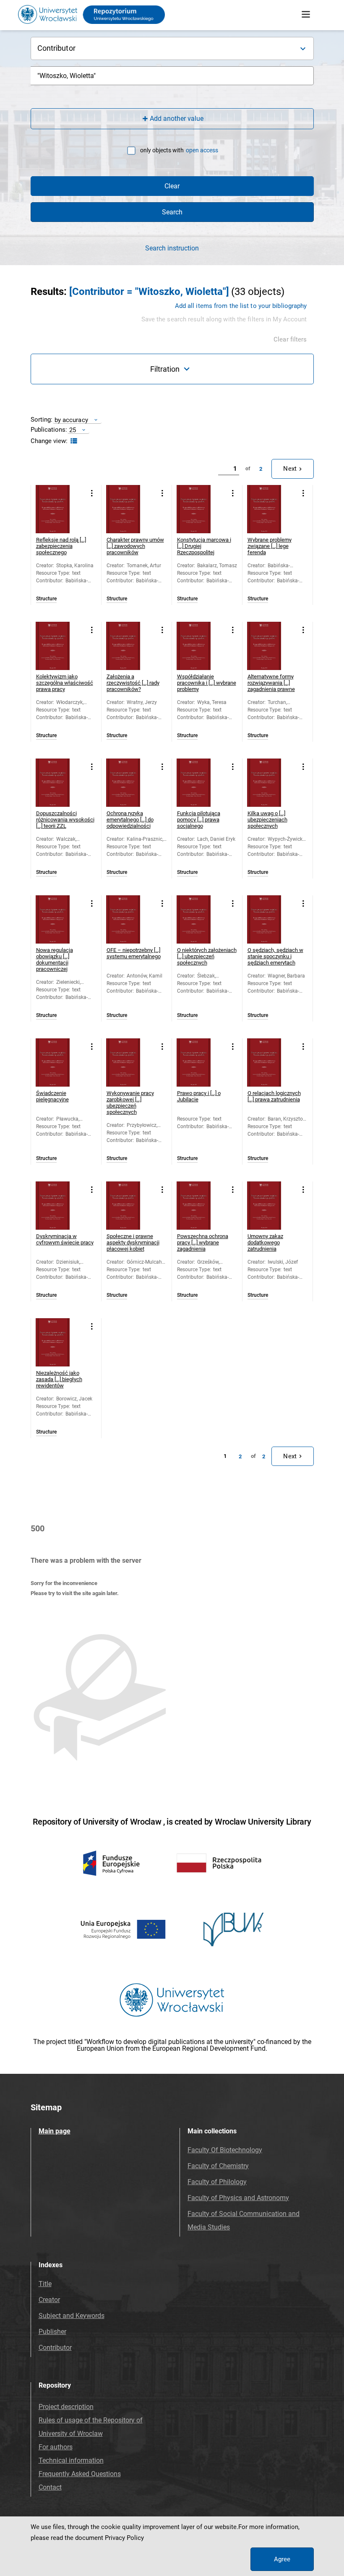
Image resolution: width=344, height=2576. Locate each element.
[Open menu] (306, 15)
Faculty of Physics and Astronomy (238, 2198)
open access (202, 150)
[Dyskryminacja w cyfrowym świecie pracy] (60, 1206)
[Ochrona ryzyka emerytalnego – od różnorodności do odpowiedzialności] (130, 783)
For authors (56, 2447)
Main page (55, 2131)
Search (172, 212)
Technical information (71, 2460)
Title (45, 2284)
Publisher (52, 2332)
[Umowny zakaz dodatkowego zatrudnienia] (271, 1206)
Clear (172, 186)
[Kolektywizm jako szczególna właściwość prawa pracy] (60, 646)
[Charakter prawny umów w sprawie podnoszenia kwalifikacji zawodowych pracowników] (130, 509)
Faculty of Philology (217, 2182)
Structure (46, 599)
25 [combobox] (73, 430)
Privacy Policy (124, 2538)
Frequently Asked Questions (80, 2474)
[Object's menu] (92, 494)
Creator (49, 2300)
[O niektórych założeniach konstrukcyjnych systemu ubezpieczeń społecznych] (201, 919)
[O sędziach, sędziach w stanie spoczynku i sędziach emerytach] (271, 919)
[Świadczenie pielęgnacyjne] (60, 1062)
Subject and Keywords (72, 2316)
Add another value (177, 119)
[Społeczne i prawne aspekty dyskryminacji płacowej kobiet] (130, 1206)
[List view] (73, 441)
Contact (50, 2487)
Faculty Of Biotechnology (225, 2150)
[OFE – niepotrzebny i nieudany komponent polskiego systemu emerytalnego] (130, 919)
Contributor (55, 2348)
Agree (282, 2559)
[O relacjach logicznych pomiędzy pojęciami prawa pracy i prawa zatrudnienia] (271, 1062)
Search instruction (172, 248)
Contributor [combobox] (56, 48)
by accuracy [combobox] (71, 420)
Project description (66, 2407)
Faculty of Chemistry (218, 2166)
